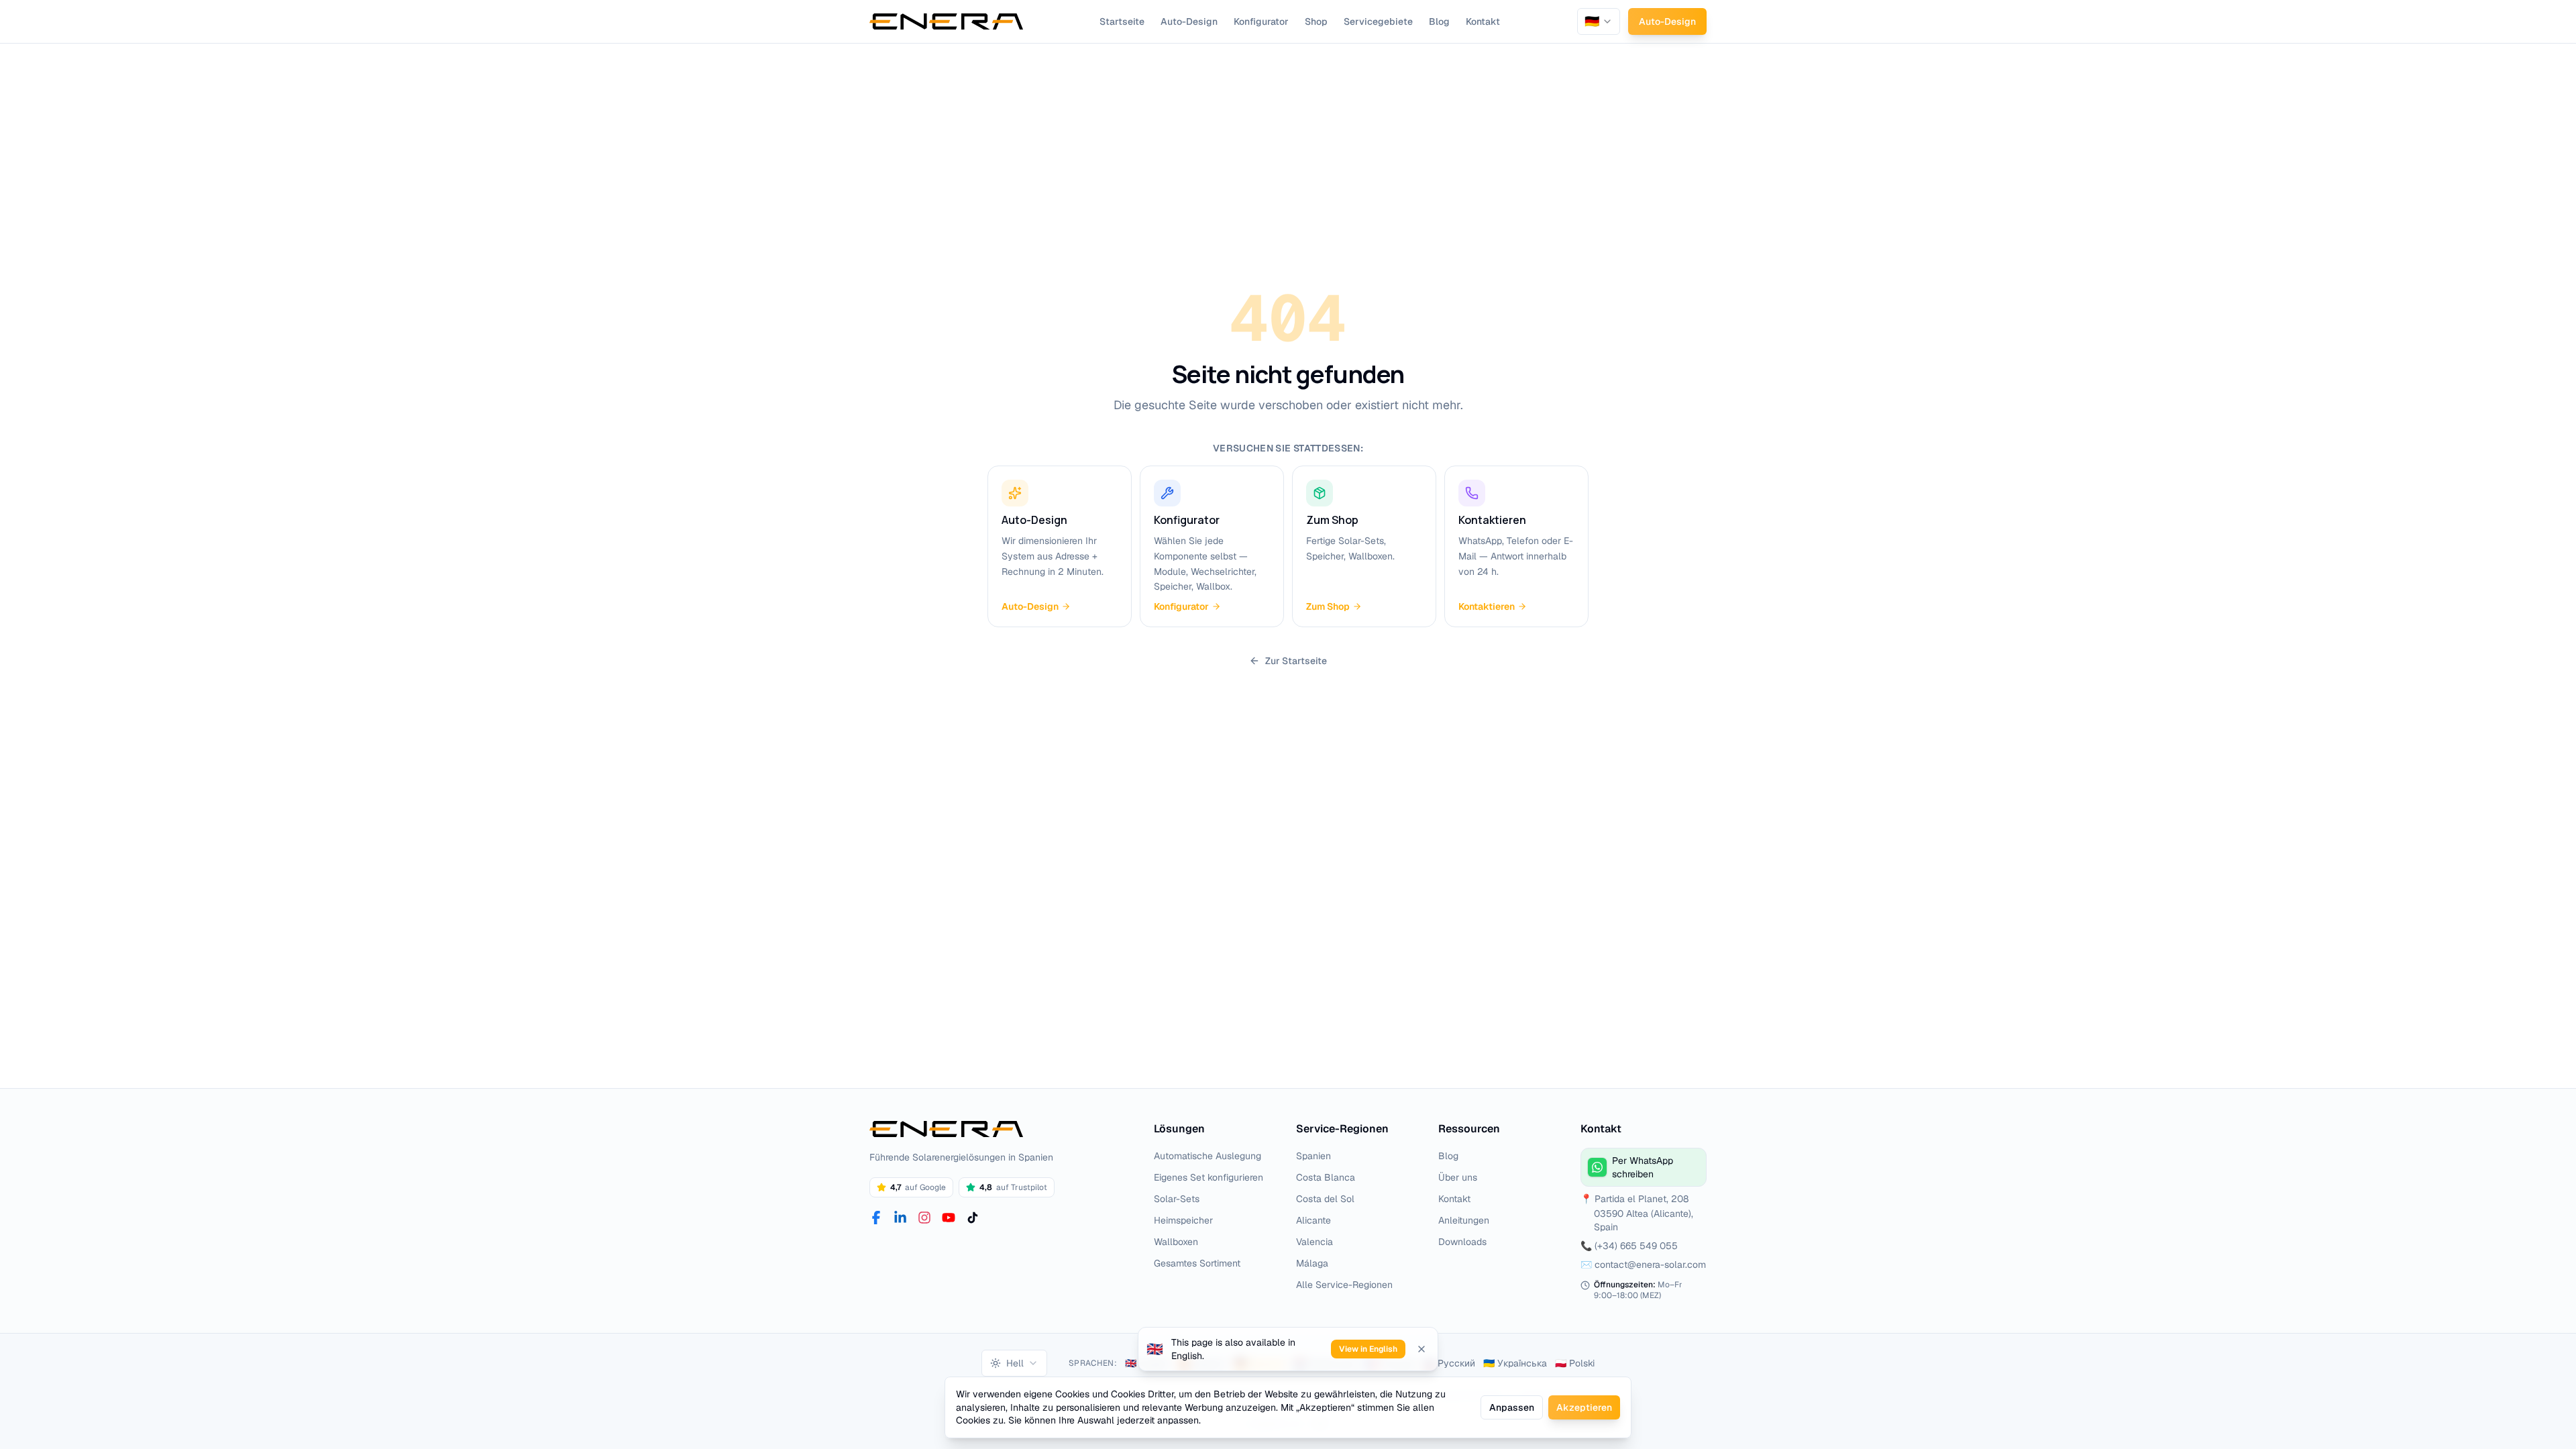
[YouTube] (949, 1218)
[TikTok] (973, 1218)
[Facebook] (876, 1218)
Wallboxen (1176, 1242)
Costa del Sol (1325, 1199)
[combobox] (1599, 21)
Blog (1439, 21)
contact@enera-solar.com (1650, 1265)
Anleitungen (1464, 1220)
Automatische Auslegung (1207, 1156)
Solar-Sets (1177, 1199)
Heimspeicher (1183, 1220)
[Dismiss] (1421, 1349)
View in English (1368, 1349)
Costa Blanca (1326, 1177)
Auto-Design (1189, 21)
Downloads (1462, 1242)
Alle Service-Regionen (1344, 1285)
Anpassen (1512, 1407)
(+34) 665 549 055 (1636, 1246)
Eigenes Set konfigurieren (1209, 1177)
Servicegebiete (1378, 21)
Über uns (1458, 1177)
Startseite (1122, 21)
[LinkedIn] (900, 1218)
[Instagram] (924, 1218)
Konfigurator (1261, 21)
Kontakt (1483, 21)
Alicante (1313, 1220)
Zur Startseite (1296, 661)
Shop (1316, 21)
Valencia (1314, 1242)
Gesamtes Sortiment (1197, 1263)
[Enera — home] (946, 21)
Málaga (1312, 1263)
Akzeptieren (1584, 1407)
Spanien (1313, 1156)
